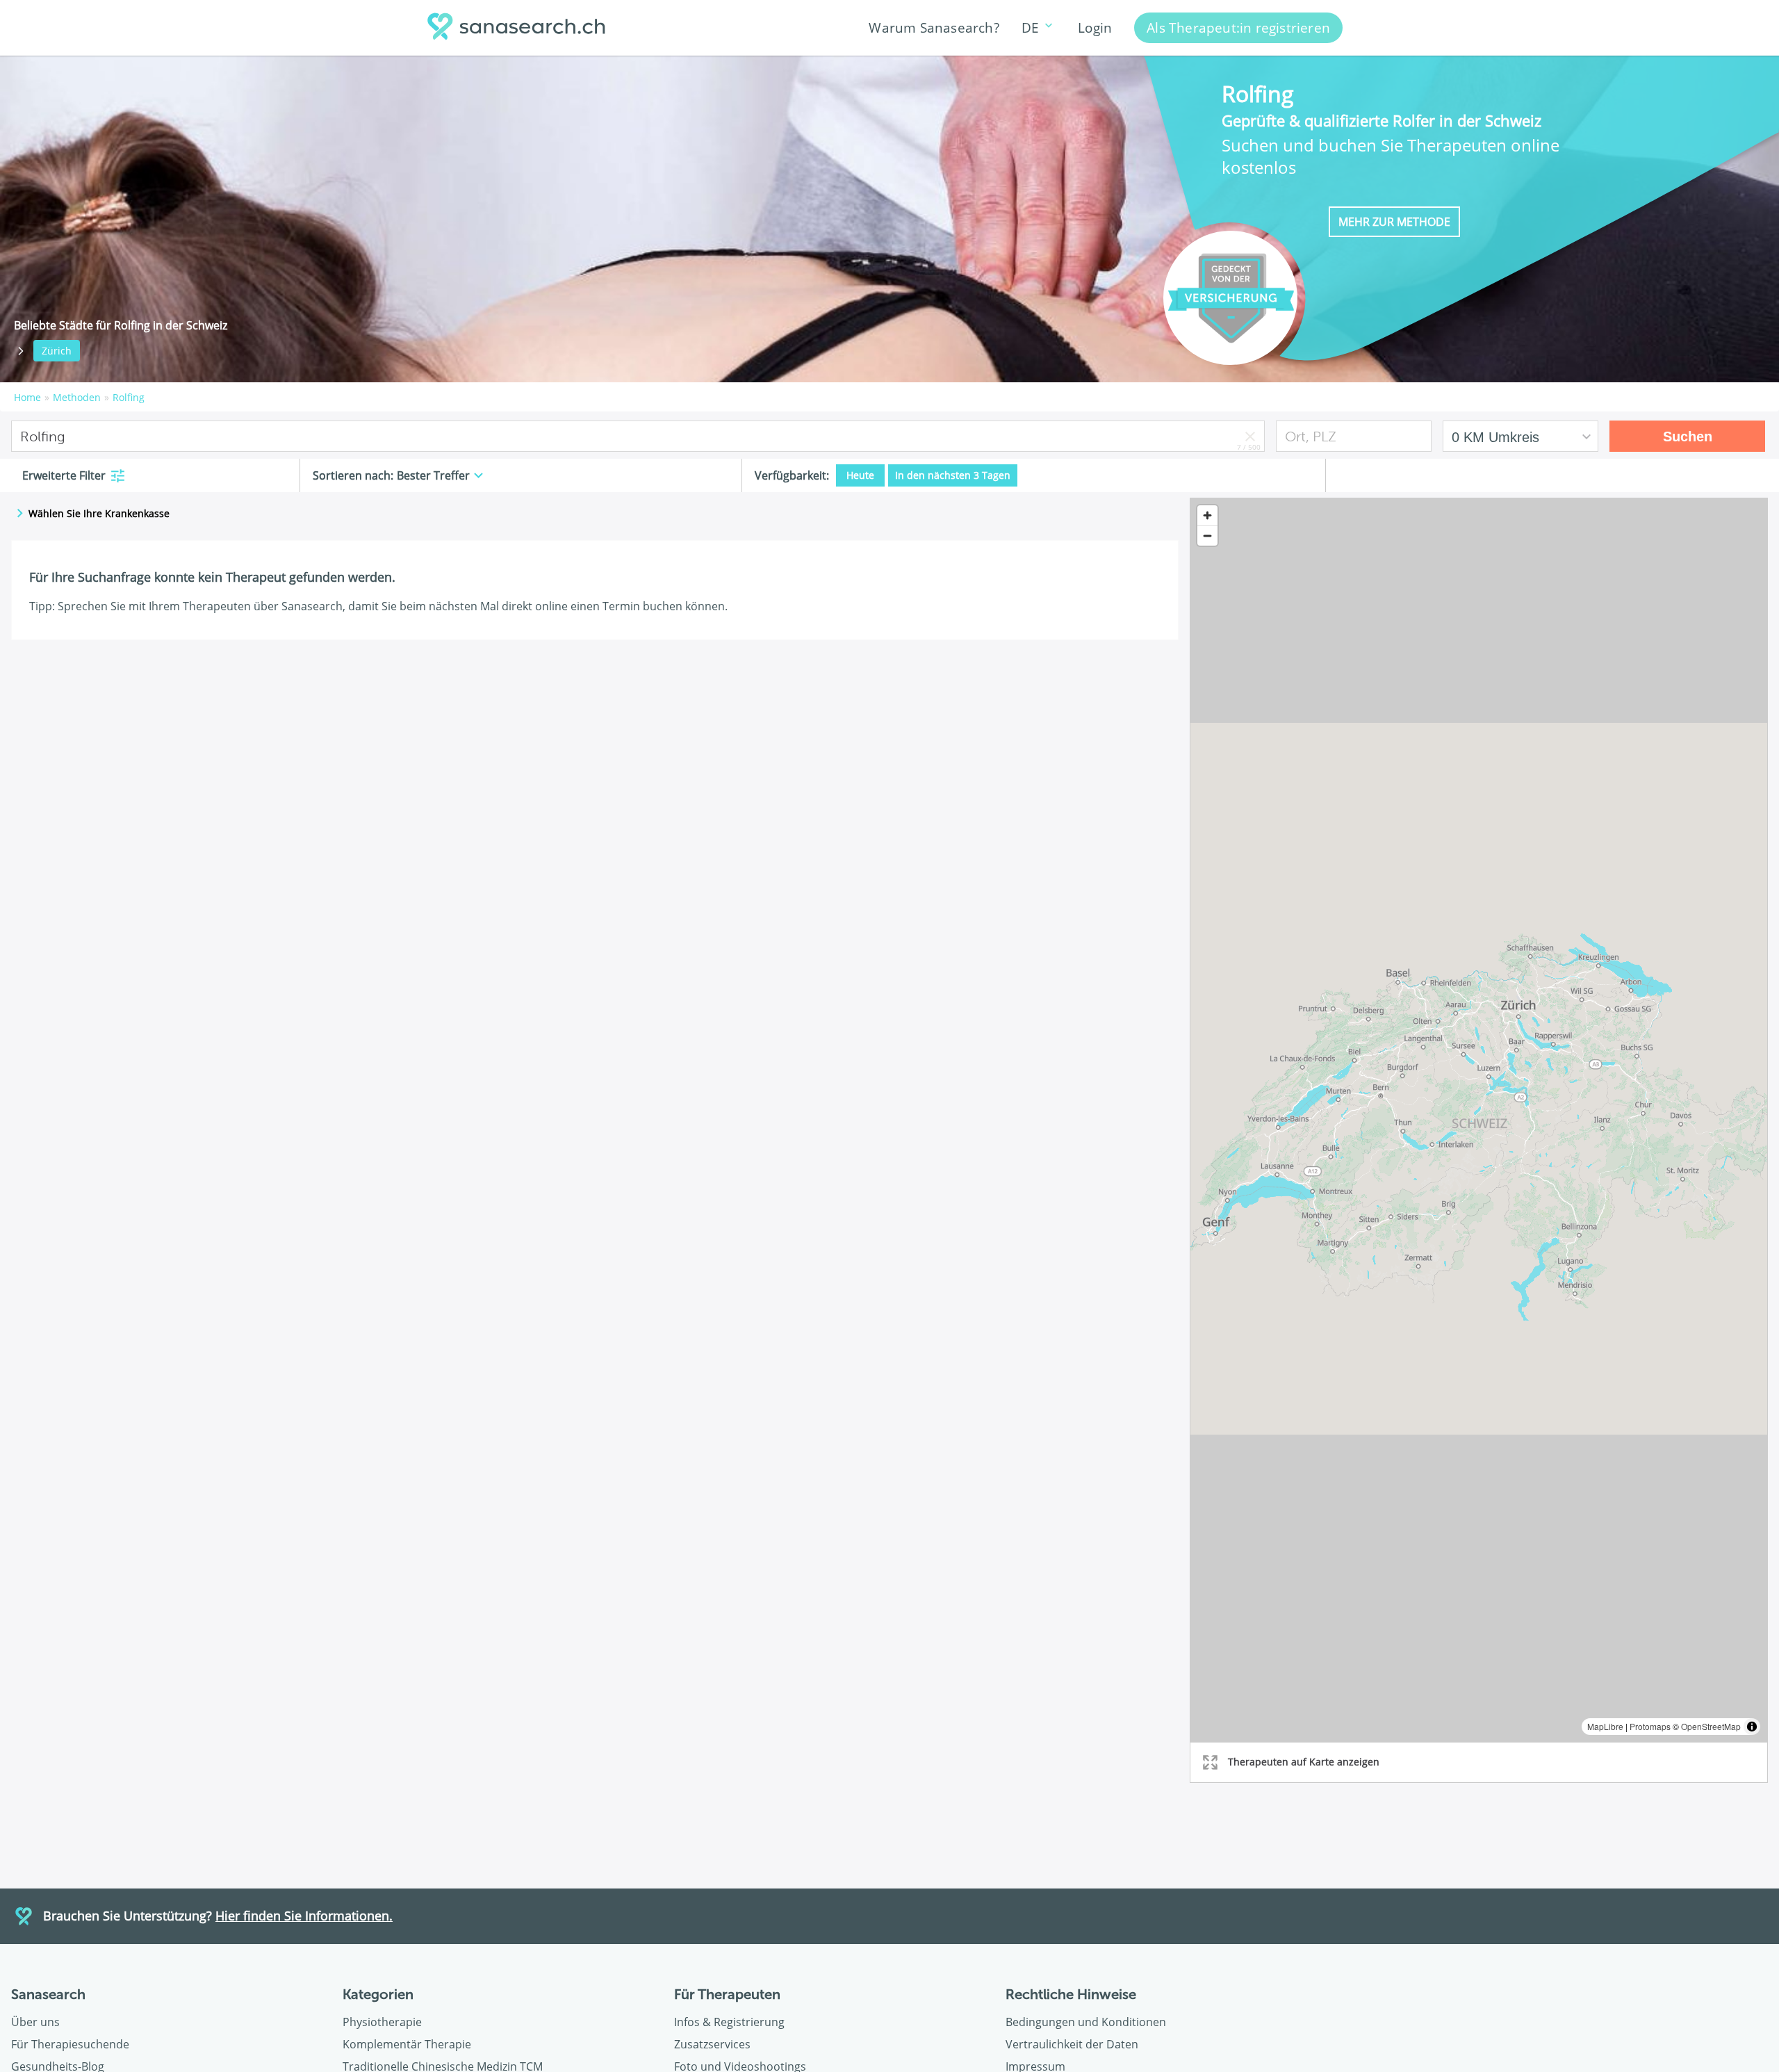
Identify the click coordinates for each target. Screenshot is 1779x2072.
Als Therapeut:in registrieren (1238, 27)
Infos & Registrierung (729, 2022)
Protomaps (1650, 1726)
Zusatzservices (712, 2044)
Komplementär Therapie (407, 2044)
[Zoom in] (1207, 515)
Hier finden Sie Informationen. (304, 1916)
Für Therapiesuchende (70, 2044)
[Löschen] (1250, 436)
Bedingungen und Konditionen (1086, 2022)
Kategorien (378, 1994)
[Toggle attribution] (1752, 1727)
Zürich (57, 351)
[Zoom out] (1207, 536)
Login (1095, 27)
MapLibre (1605, 1726)
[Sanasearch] (520, 28)
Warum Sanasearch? (934, 27)
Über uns (35, 2022)
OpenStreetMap (1711, 1726)
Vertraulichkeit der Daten (1072, 2044)
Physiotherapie (382, 2022)
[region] (1479, 1120)
